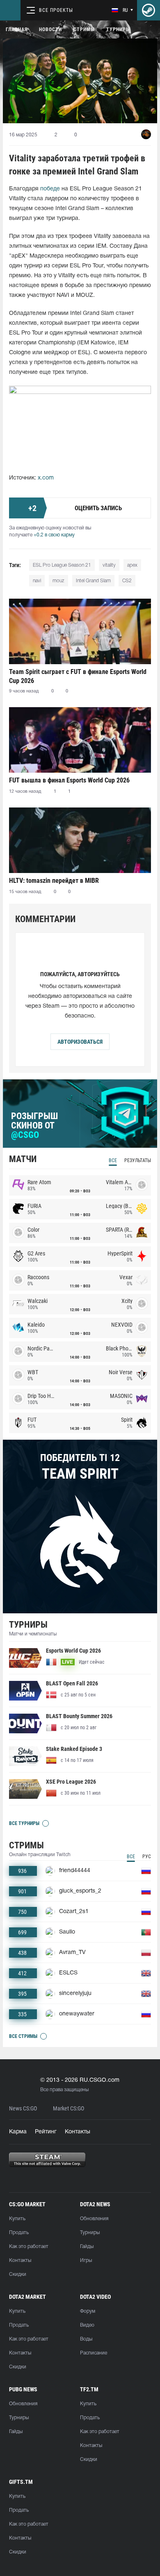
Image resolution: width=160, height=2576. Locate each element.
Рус (147, 1857)
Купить (17, 2219)
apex (132, 565)
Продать (19, 2233)
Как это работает (29, 2247)
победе (50, 189)
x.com (46, 478)
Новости (50, 29)
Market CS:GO (69, 2109)
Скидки (18, 2274)
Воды (86, 2339)
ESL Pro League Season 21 (62, 565)
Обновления (94, 2219)
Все (113, 1160)
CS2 (127, 581)
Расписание (94, 2353)
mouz (58, 581)
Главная (17, 29)
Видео (87, 2325)
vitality (109, 565)
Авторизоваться (80, 1042)
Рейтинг (46, 2132)
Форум (88, 2311)
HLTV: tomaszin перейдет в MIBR (54, 881)
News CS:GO (23, 2109)
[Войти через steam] (149, 10)
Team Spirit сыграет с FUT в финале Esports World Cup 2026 (78, 676)
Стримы (84, 29)
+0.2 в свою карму (54, 535)
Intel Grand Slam (93, 581)
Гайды (87, 2247)
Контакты (78, 2132)
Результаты (138, 1160)
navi (37, 581)
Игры (86, 2261)
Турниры (118, 29)
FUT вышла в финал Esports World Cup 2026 (69, 780)
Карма (18, 2132)
